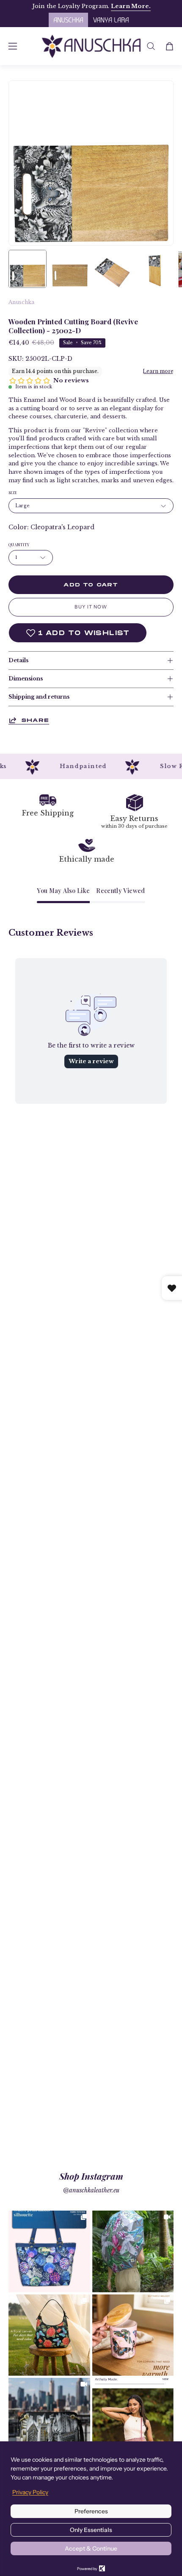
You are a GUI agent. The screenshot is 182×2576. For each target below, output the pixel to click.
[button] (151, 46)
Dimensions (26, 679)
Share (35, 720)
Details (18, 660)
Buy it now (91, 607)
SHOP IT (49, 2251)
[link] (49, 2251)
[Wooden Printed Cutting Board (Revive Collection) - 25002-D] (28, 269)
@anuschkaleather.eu (91, 2190)
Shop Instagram (91, 2176)
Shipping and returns (39, 697)
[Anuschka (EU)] (91, 46)
